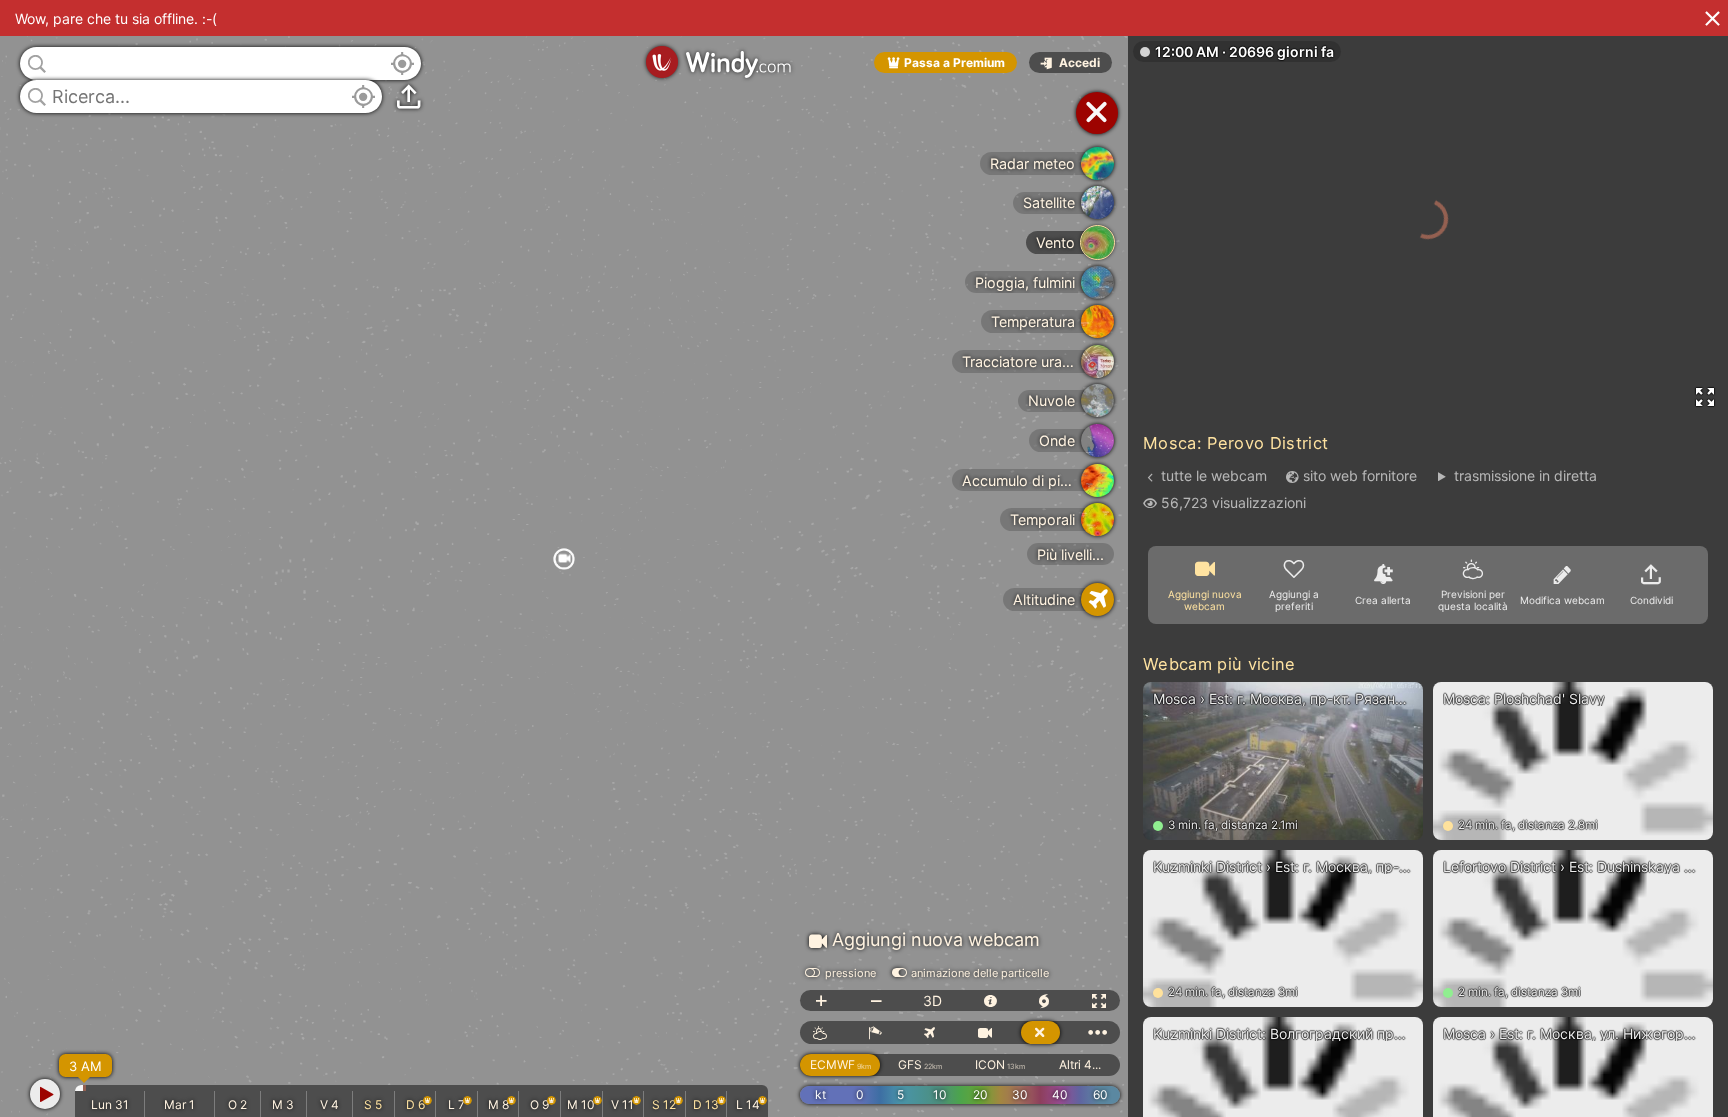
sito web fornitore (1360, 475)
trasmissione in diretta (1525, 475)
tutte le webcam (1214, 475)
